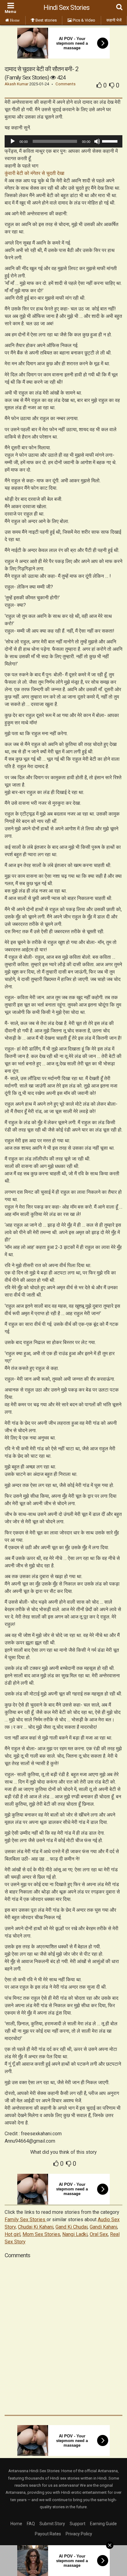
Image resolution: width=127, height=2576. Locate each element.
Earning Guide (103, 2524)
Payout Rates (48, 2534)
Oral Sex (99, 2234)
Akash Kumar (16, 84)
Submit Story (52, 2524)
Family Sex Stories (26, 2220)
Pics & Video (84, 20)
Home (16, 2524)
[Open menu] (10, 9)
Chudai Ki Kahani (36, 2227)
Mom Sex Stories (41, 2234)
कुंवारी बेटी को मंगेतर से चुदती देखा (35, 173)
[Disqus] (63, 2336)
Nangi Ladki (75, 2234)
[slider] (111, 141)
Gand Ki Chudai (72, 2227)
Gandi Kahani (103, 2227)
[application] (63, 141)
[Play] (13, 141)
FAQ (31, 2524)
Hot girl (12, 2234)
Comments (66, 84)
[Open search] (119, 8)
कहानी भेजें (114, 20)
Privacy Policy (79, 2534)
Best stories (46, 20)
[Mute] (97, 141)
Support (78, 2524)
